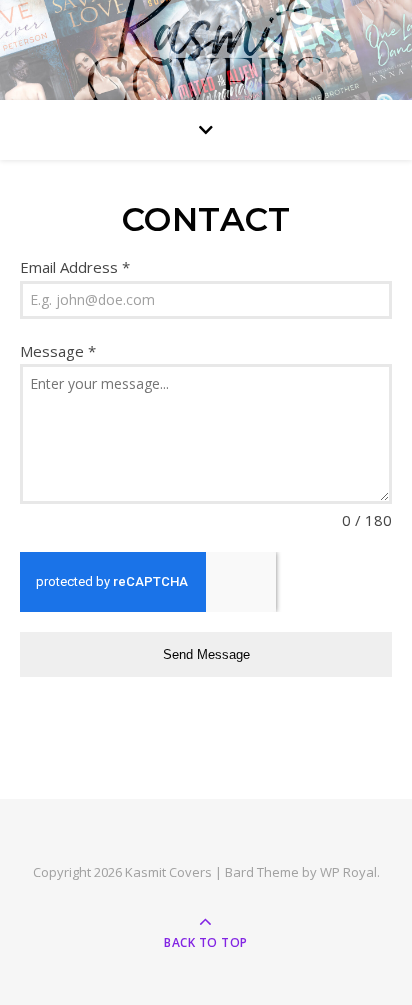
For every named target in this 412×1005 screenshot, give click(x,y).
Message (58, 351)
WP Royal (348, 872)
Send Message (206, 654)
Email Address (75, 267)
